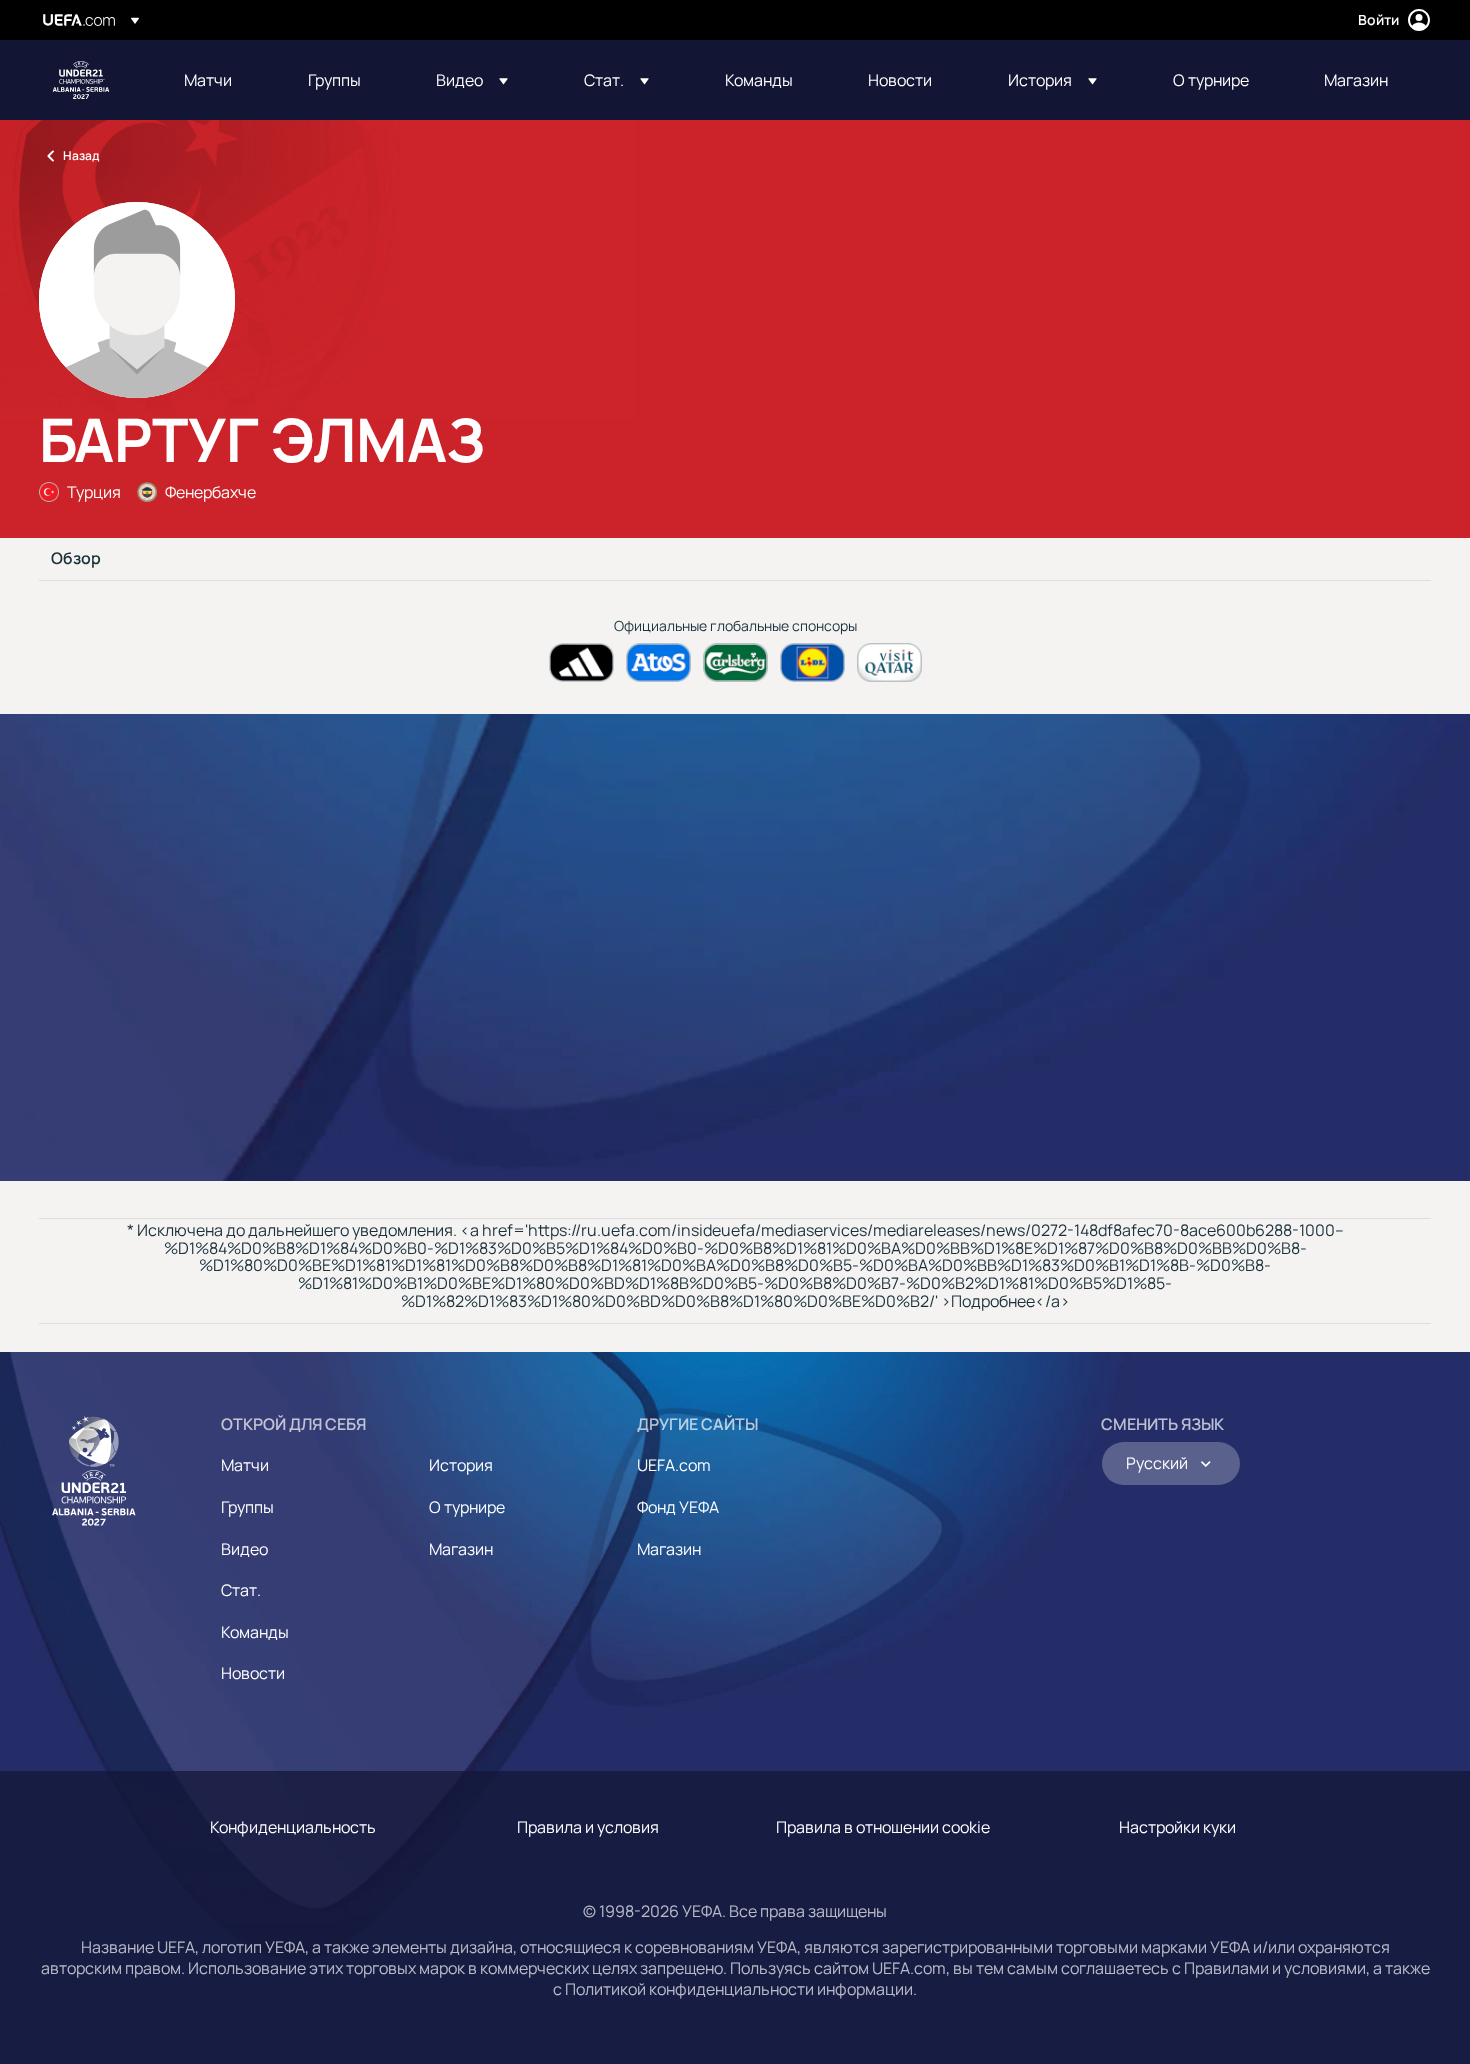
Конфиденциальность (293, 1827)
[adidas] (581, 662)
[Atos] (658, 662)
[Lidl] (812, 662)
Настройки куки (1177, 1827)
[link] (208, 80)
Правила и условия (588, 1827)
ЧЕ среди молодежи (81, 80)
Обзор (76, 559)
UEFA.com (674, 1465)
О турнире (467, 1507)
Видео (244, 1549)
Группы (247, 1507)
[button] (472, 80)
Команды (255, 1632)
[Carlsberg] (735, 662)
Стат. (241, 1590)
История (461, 1465)
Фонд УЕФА (678, 1507)
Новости (253, 1673)
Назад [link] (81, 155)
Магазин (461, 1549)
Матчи (245, 1465)
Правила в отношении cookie (883, 1827)
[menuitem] (221, 80)
